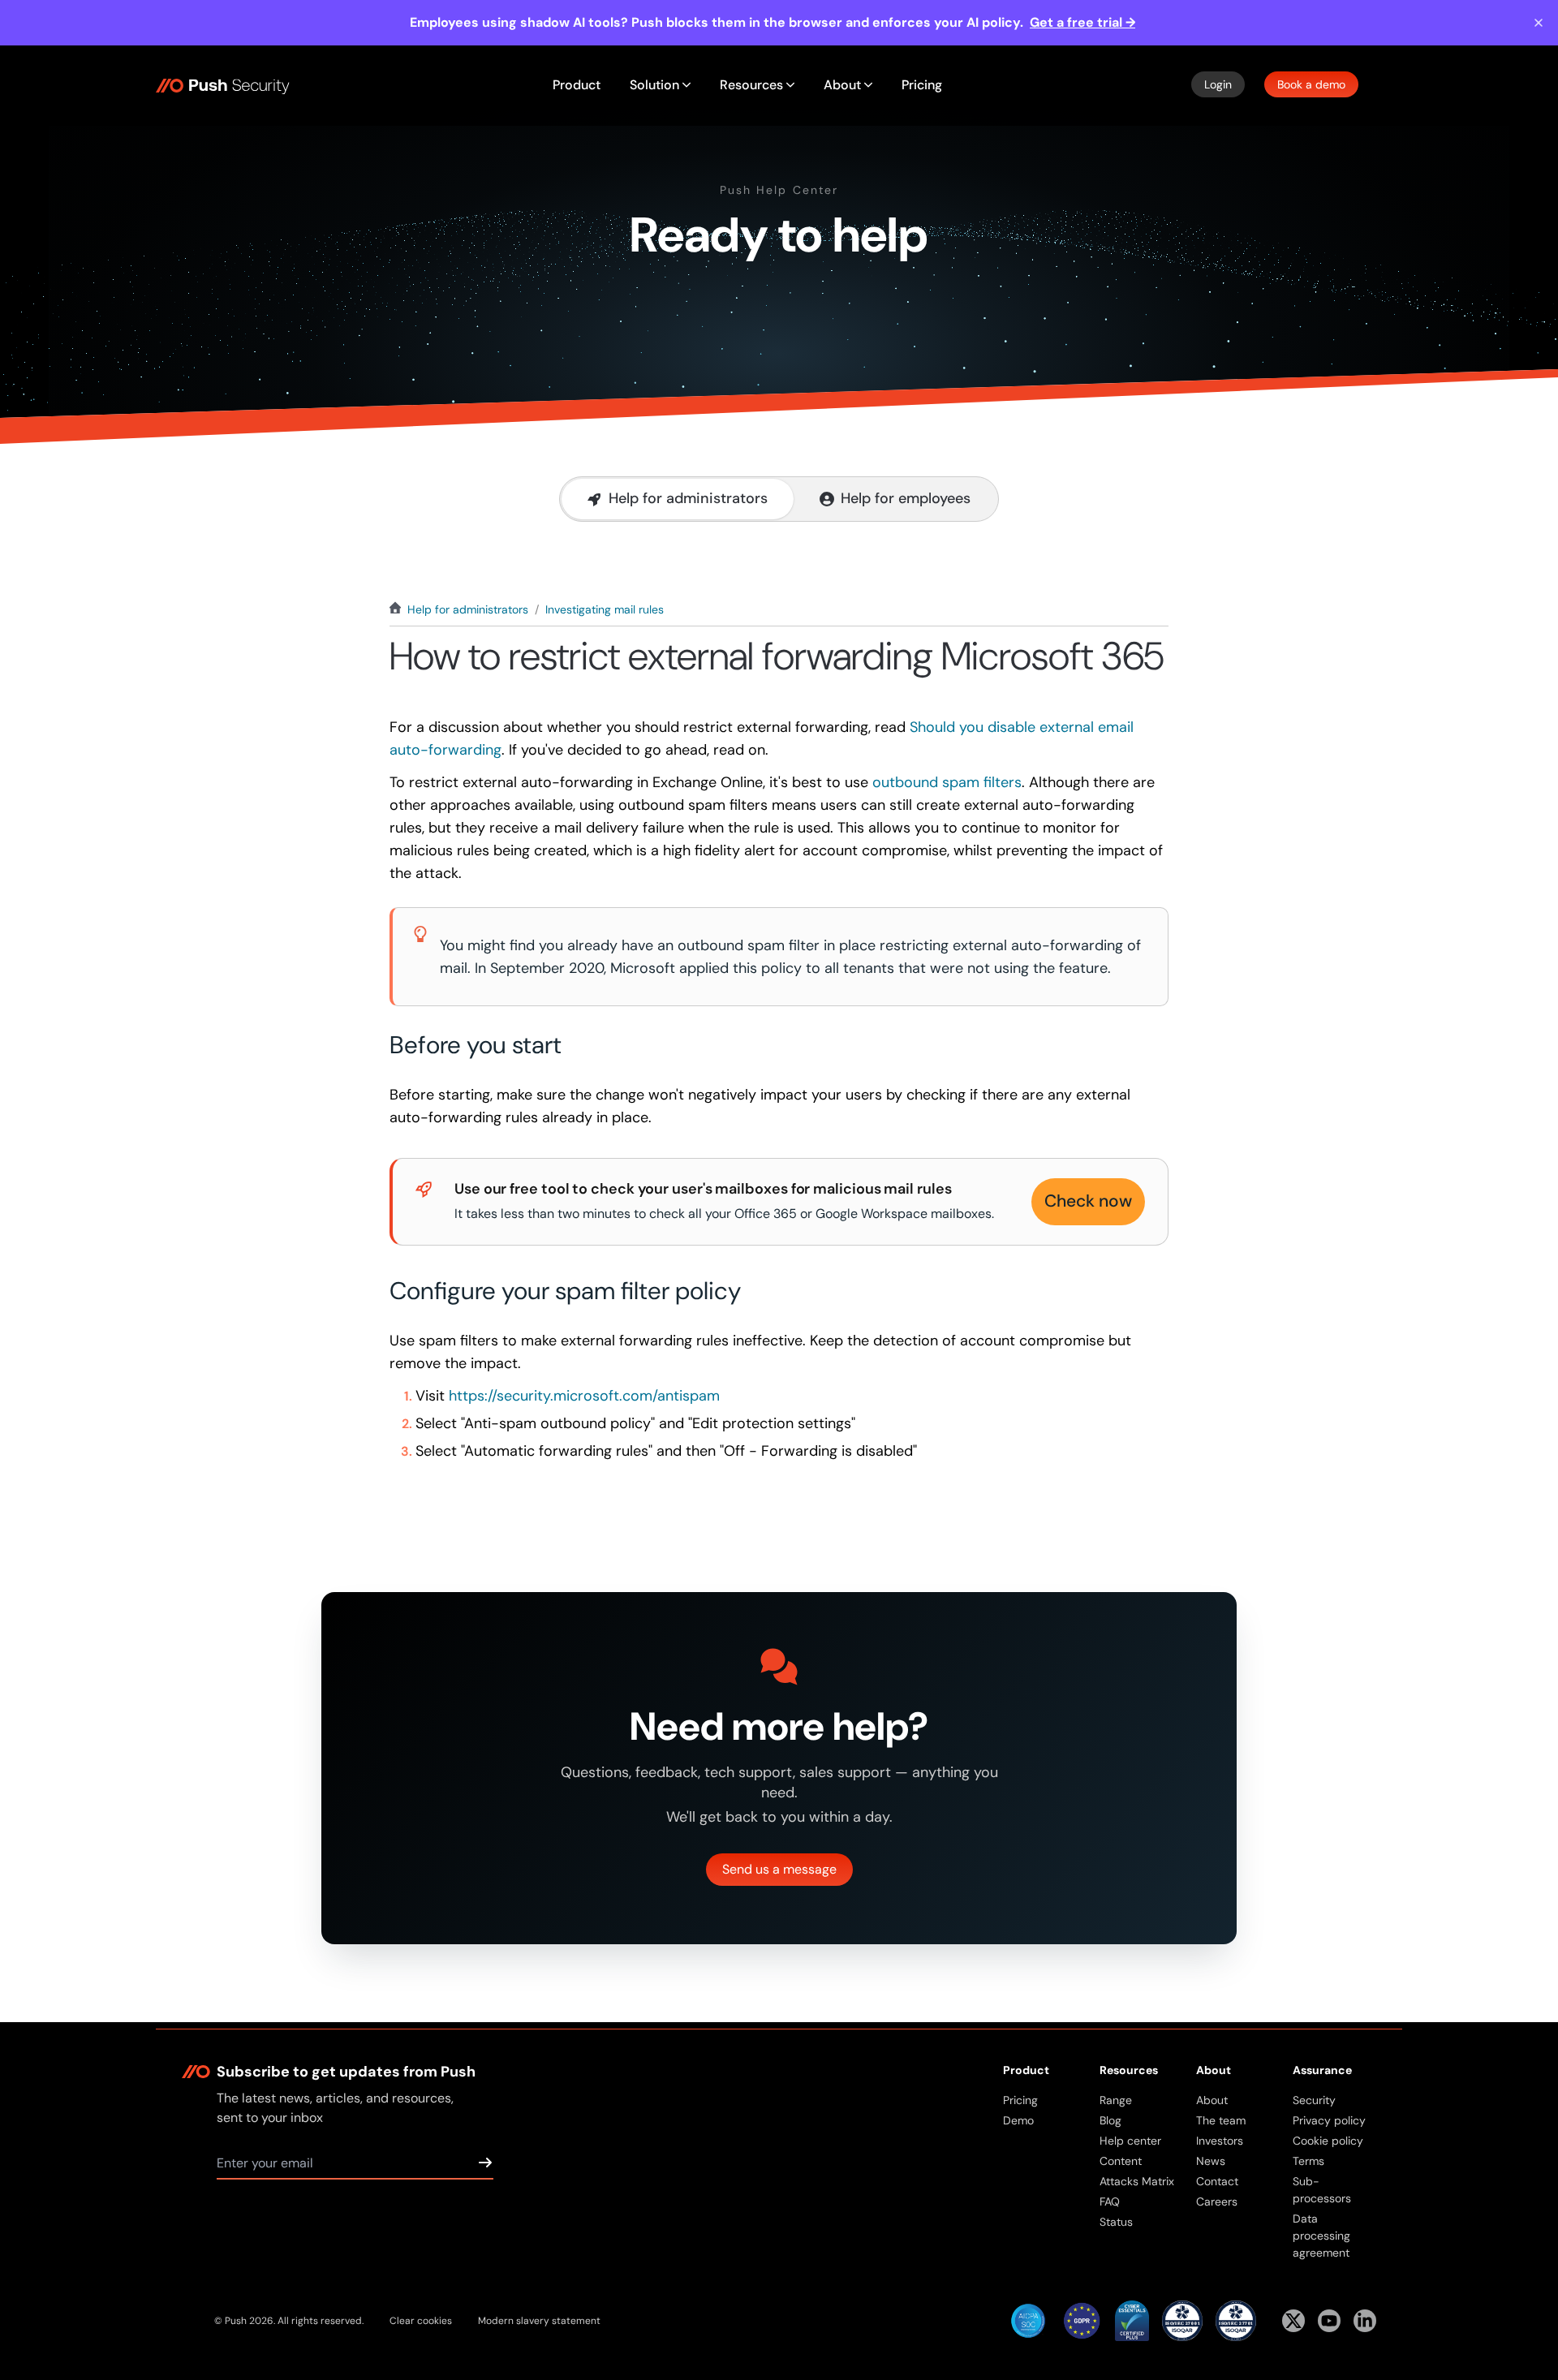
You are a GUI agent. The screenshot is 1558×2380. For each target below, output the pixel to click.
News (1211, 2161)
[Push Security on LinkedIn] (1365, 2321)
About (1212, 2100)
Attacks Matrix (1137, 2181)
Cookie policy (1328, 2141)
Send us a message (779, 1869)
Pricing (922, 85)
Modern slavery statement (539, 2321)
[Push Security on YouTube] (1329, 2321)
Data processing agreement (1321, 2236)
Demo (1018, 2120)
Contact (1217, 2181)
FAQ (1110, 2201)
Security (1314, 2100)
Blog (1110, 2120)
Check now (1088, 1201)
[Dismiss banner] (1539, 23)
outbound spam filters (947, 782)
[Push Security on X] (1293, 2321)
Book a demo (1311, 84)
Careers (1217, 2201)
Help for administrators (468, 609)
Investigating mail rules (605, 609)
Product (577, 85)
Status (1116, 2222)
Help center (1130, 2141)
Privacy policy (1329, 2120)
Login (1218, 84)
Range (1116, 2100)
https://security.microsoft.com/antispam (584, 1396)
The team (1221, 2120)
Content (1121, 2161)
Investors (1220, 2141)
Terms (1308, 2161)
